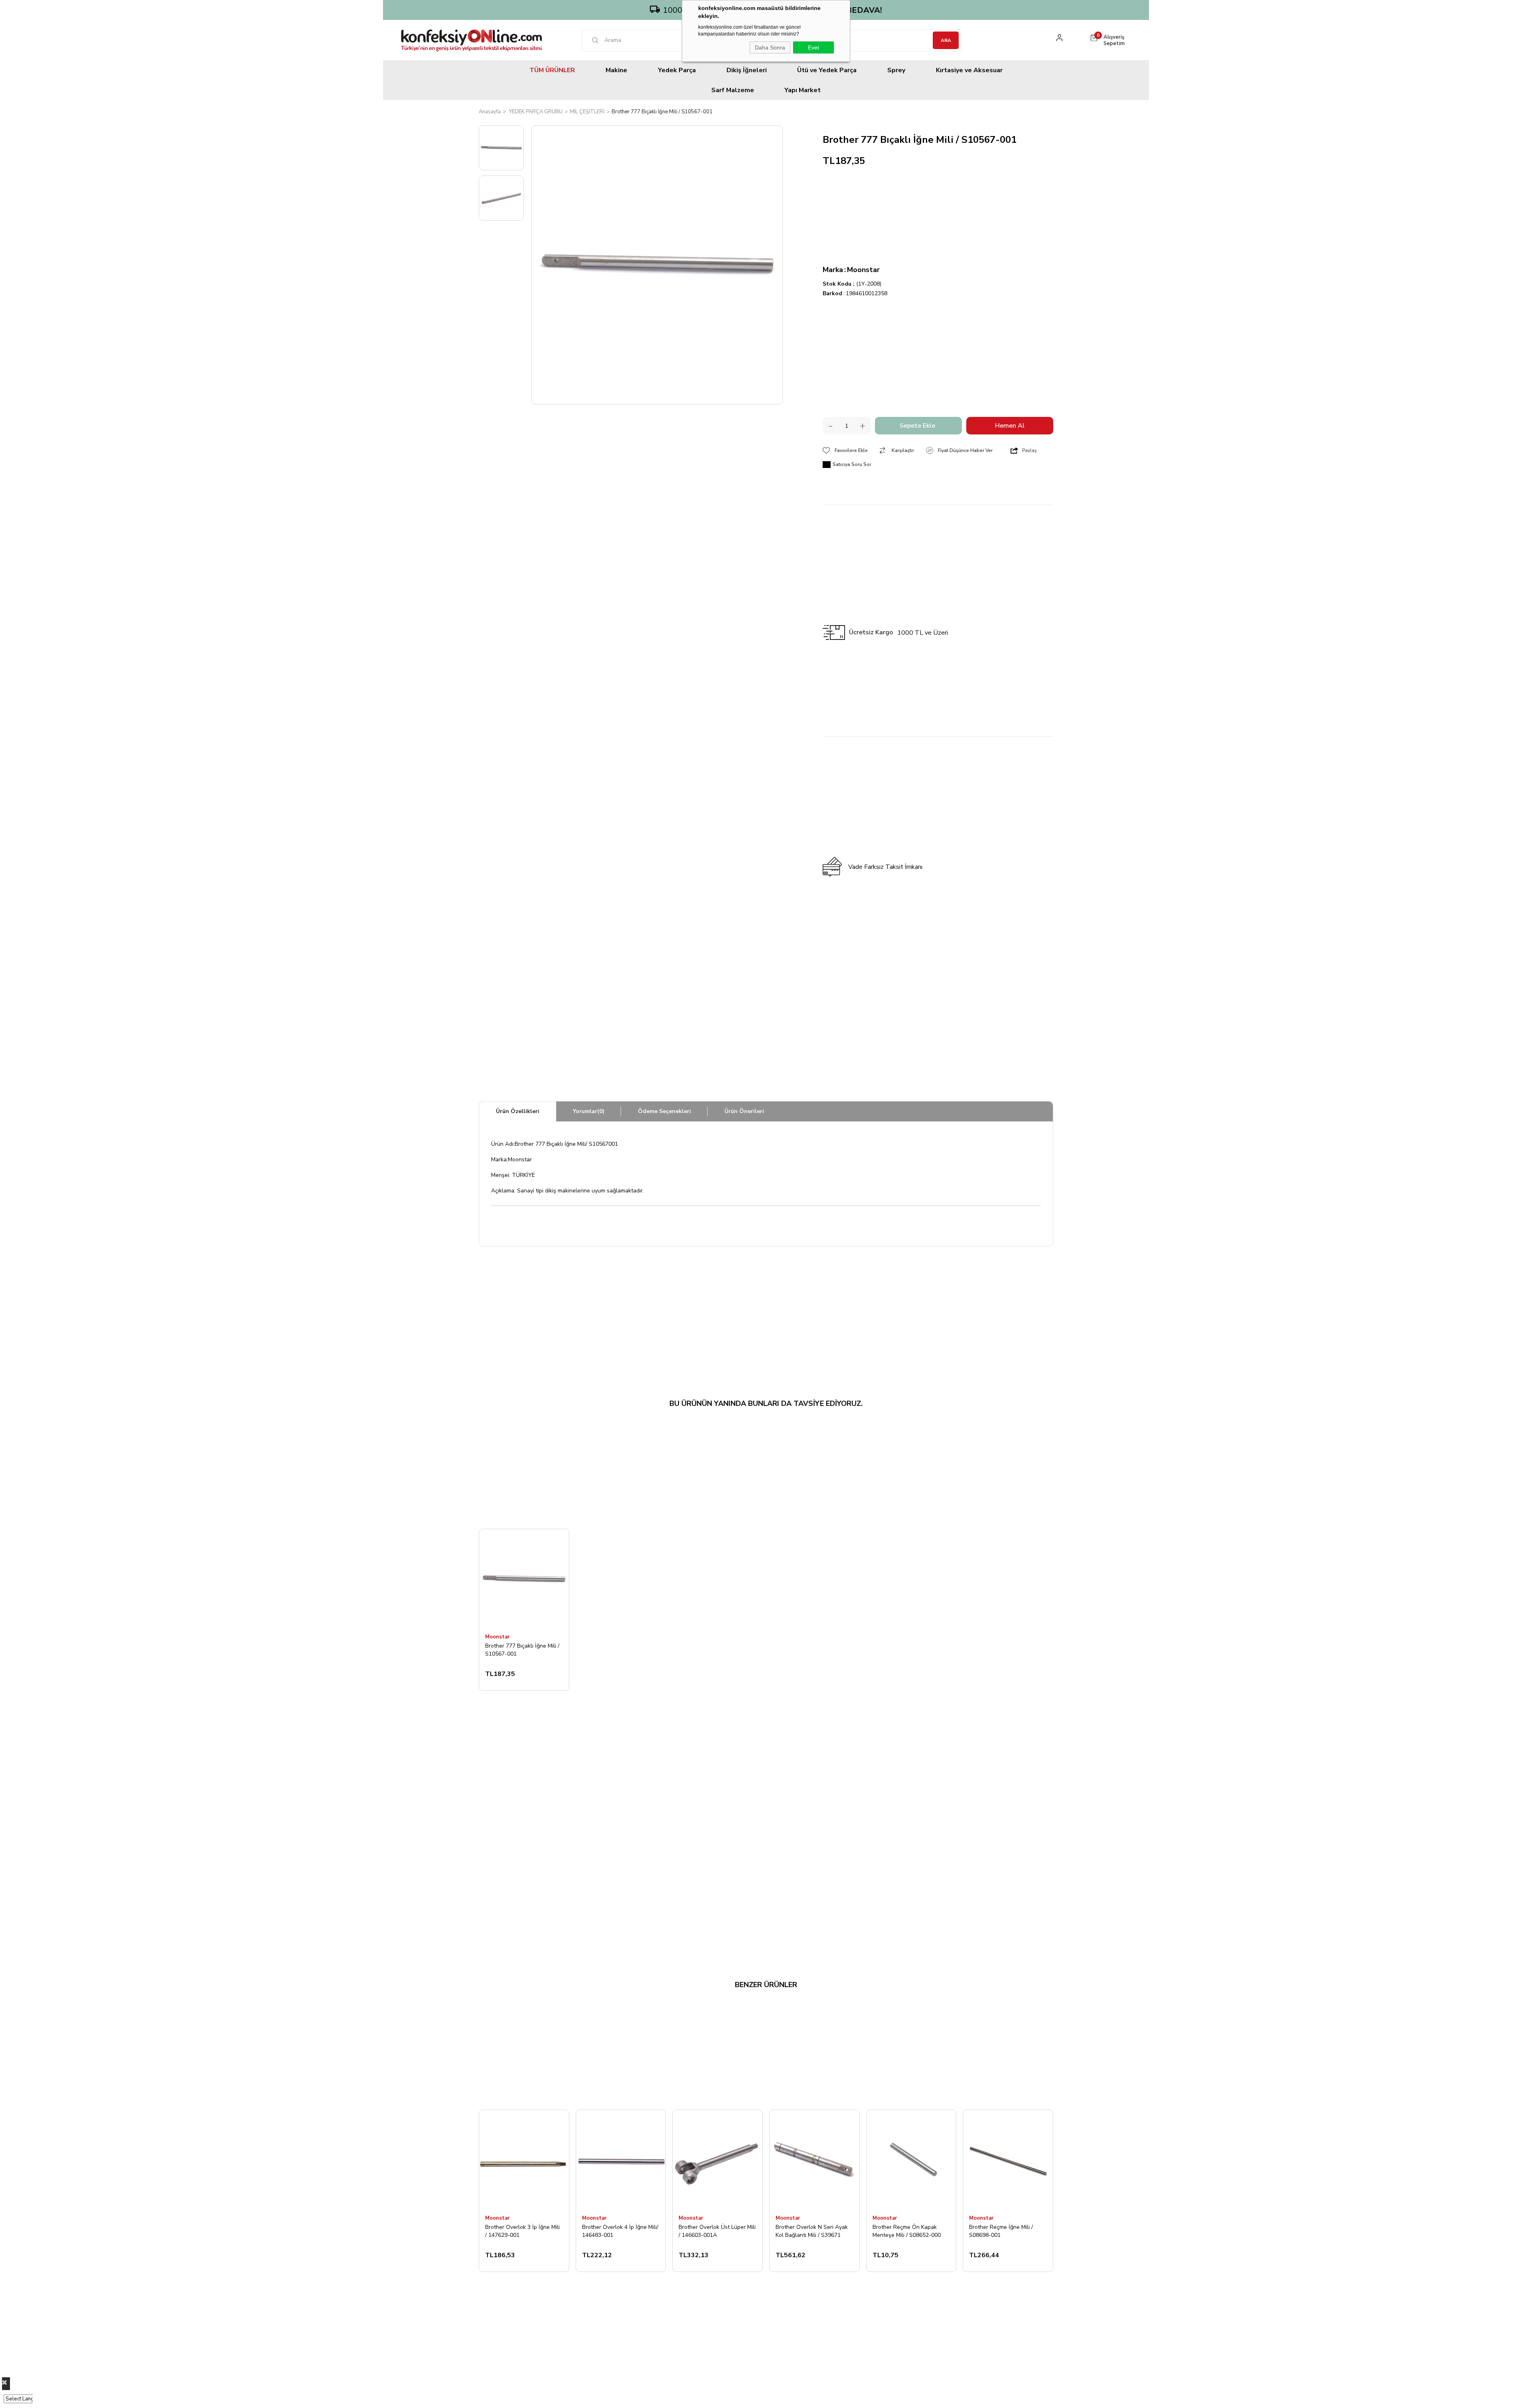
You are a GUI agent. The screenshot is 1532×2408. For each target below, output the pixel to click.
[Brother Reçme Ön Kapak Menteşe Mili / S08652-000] (911, 2160)
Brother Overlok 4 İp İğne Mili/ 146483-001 (620, 2231)
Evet (813, 47)
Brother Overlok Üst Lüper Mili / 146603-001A (717, 2231)
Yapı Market (803, 90)
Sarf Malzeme (733, 90)
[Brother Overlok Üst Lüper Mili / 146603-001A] (718, 2160)
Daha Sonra (770, 47)
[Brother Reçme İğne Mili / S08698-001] (1008, 2160)
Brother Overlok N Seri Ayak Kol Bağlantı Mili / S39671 (812, 2231)
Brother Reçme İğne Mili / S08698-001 (1001, 2231)
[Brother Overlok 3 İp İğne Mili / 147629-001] (524, 2160)
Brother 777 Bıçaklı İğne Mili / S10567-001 (522, 1650)
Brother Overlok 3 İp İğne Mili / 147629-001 (522, 2231)
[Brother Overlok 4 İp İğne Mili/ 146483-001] (621, 2160)
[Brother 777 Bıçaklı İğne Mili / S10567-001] (524, 1579)
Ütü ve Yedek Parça (827, 70)
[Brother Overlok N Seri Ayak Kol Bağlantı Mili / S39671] (814, 2160)
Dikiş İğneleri (747, 70)
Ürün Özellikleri (518, 1111)
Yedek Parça (677, 70)
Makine (616, 70)
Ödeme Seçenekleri (664, 1111)
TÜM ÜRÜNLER (552, 70)
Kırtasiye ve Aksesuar (969, 70)
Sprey (896, 70)
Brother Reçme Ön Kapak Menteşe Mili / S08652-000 (907, 2231)
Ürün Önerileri (744, 1111)
